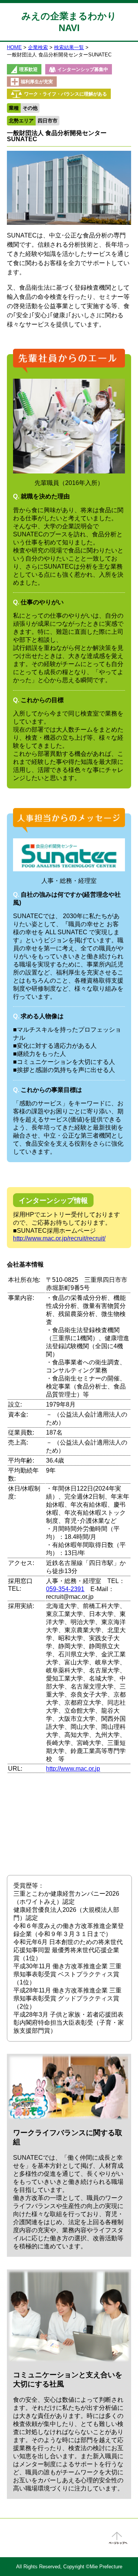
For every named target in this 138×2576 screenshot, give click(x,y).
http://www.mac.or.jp (73, 1769)
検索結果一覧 (69, 47)
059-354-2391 (65, 1589)
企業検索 (38, 47)
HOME (14, 47)
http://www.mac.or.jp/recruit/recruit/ (59, 1238)
